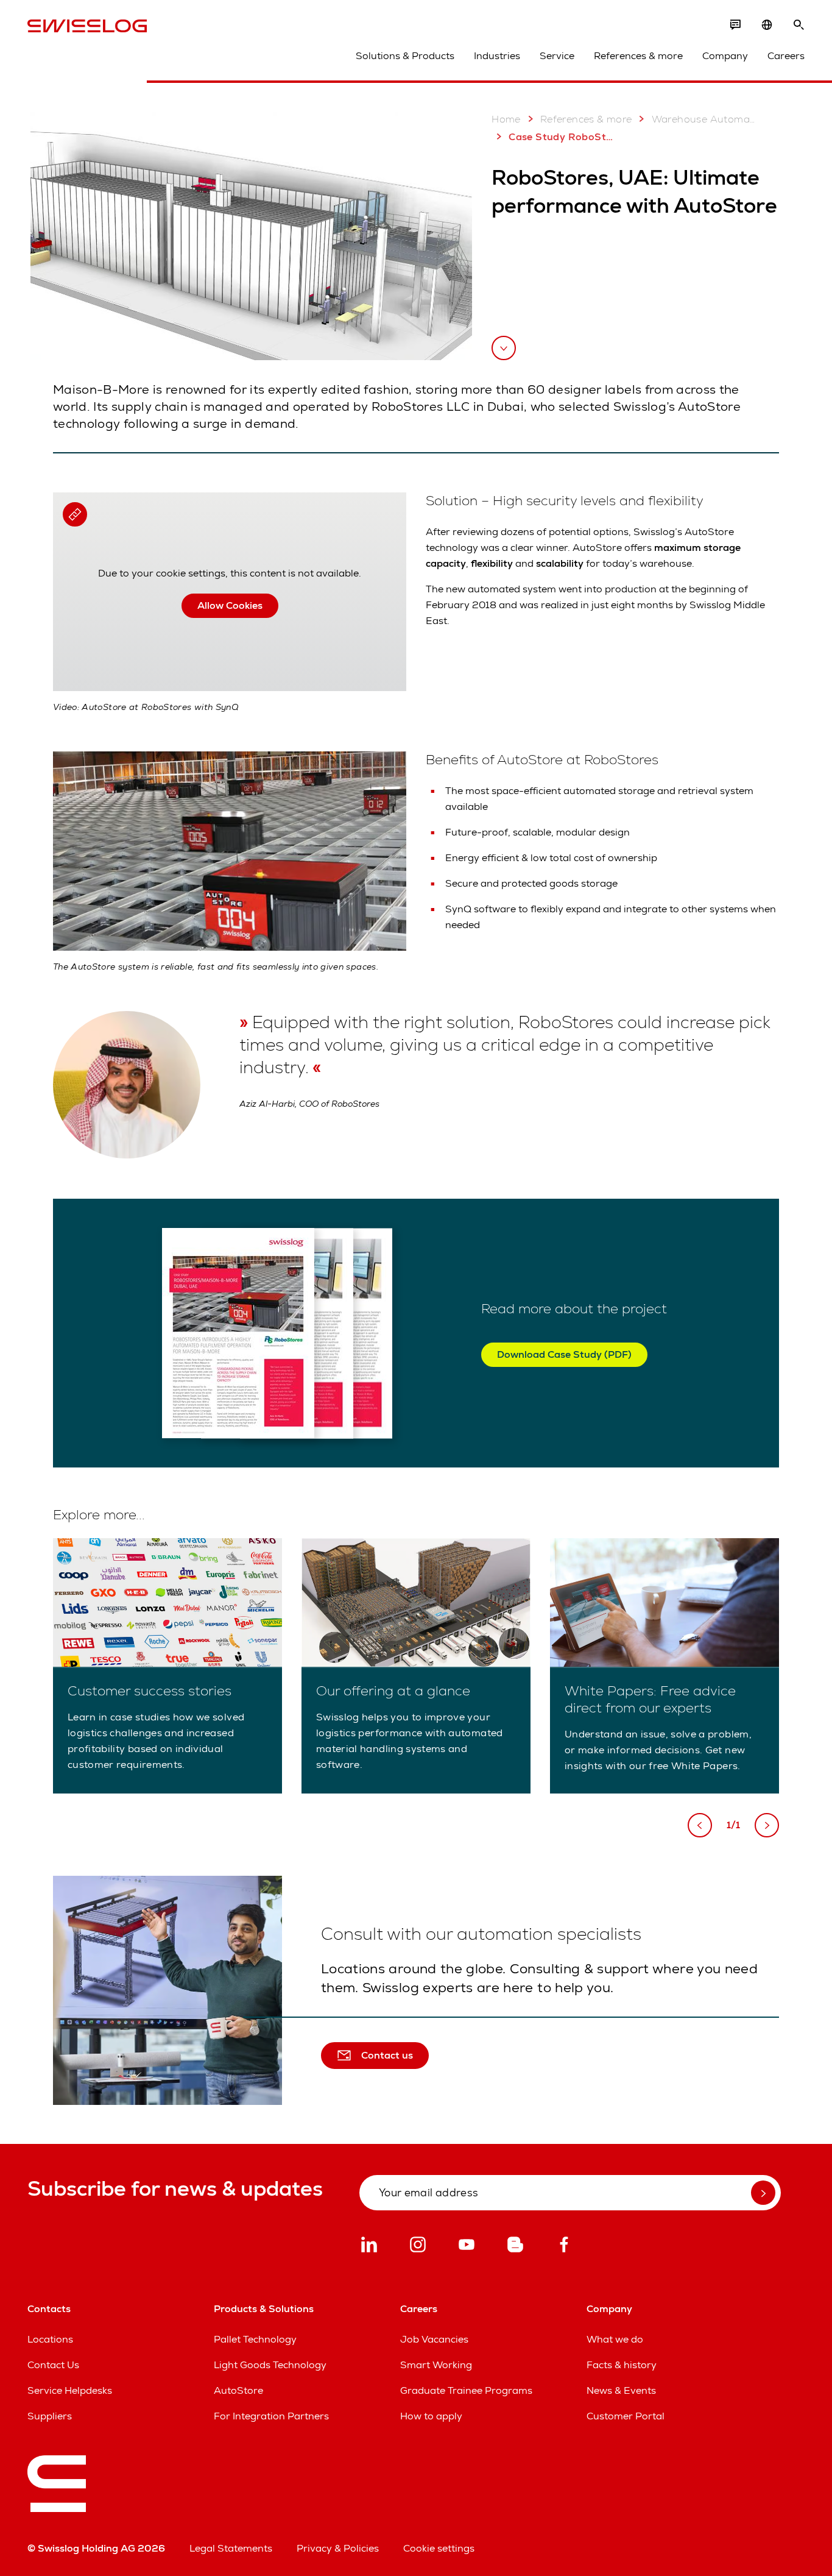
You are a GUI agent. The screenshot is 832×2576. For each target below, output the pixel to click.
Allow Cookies (230, 605)
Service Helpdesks (70, 2390)
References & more (638, 56)
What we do (615, 2339)
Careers (786, 56)
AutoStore (238, 2390)
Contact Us (53, 2365)
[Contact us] (735, 25)
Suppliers (50, 2416)
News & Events (621, 2390)
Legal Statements (231, 2548)
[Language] (767, 25)
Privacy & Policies (338, 2548)
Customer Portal (626, 2416)
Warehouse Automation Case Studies (704, 119)
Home (506, 119)
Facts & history (622, 2365)
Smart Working (436, 2365)
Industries (497, 56)
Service (557, 56)
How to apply (431, 2416)
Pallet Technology (255, 2339)
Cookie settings (439, 2548)
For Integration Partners (271, 2416)
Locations (50, 2339)
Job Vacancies (434, 2339)
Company (725, 56)
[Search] (799, 25)
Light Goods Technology (270, 2365)
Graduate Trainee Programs (466, 2390)
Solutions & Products (405, 56)
